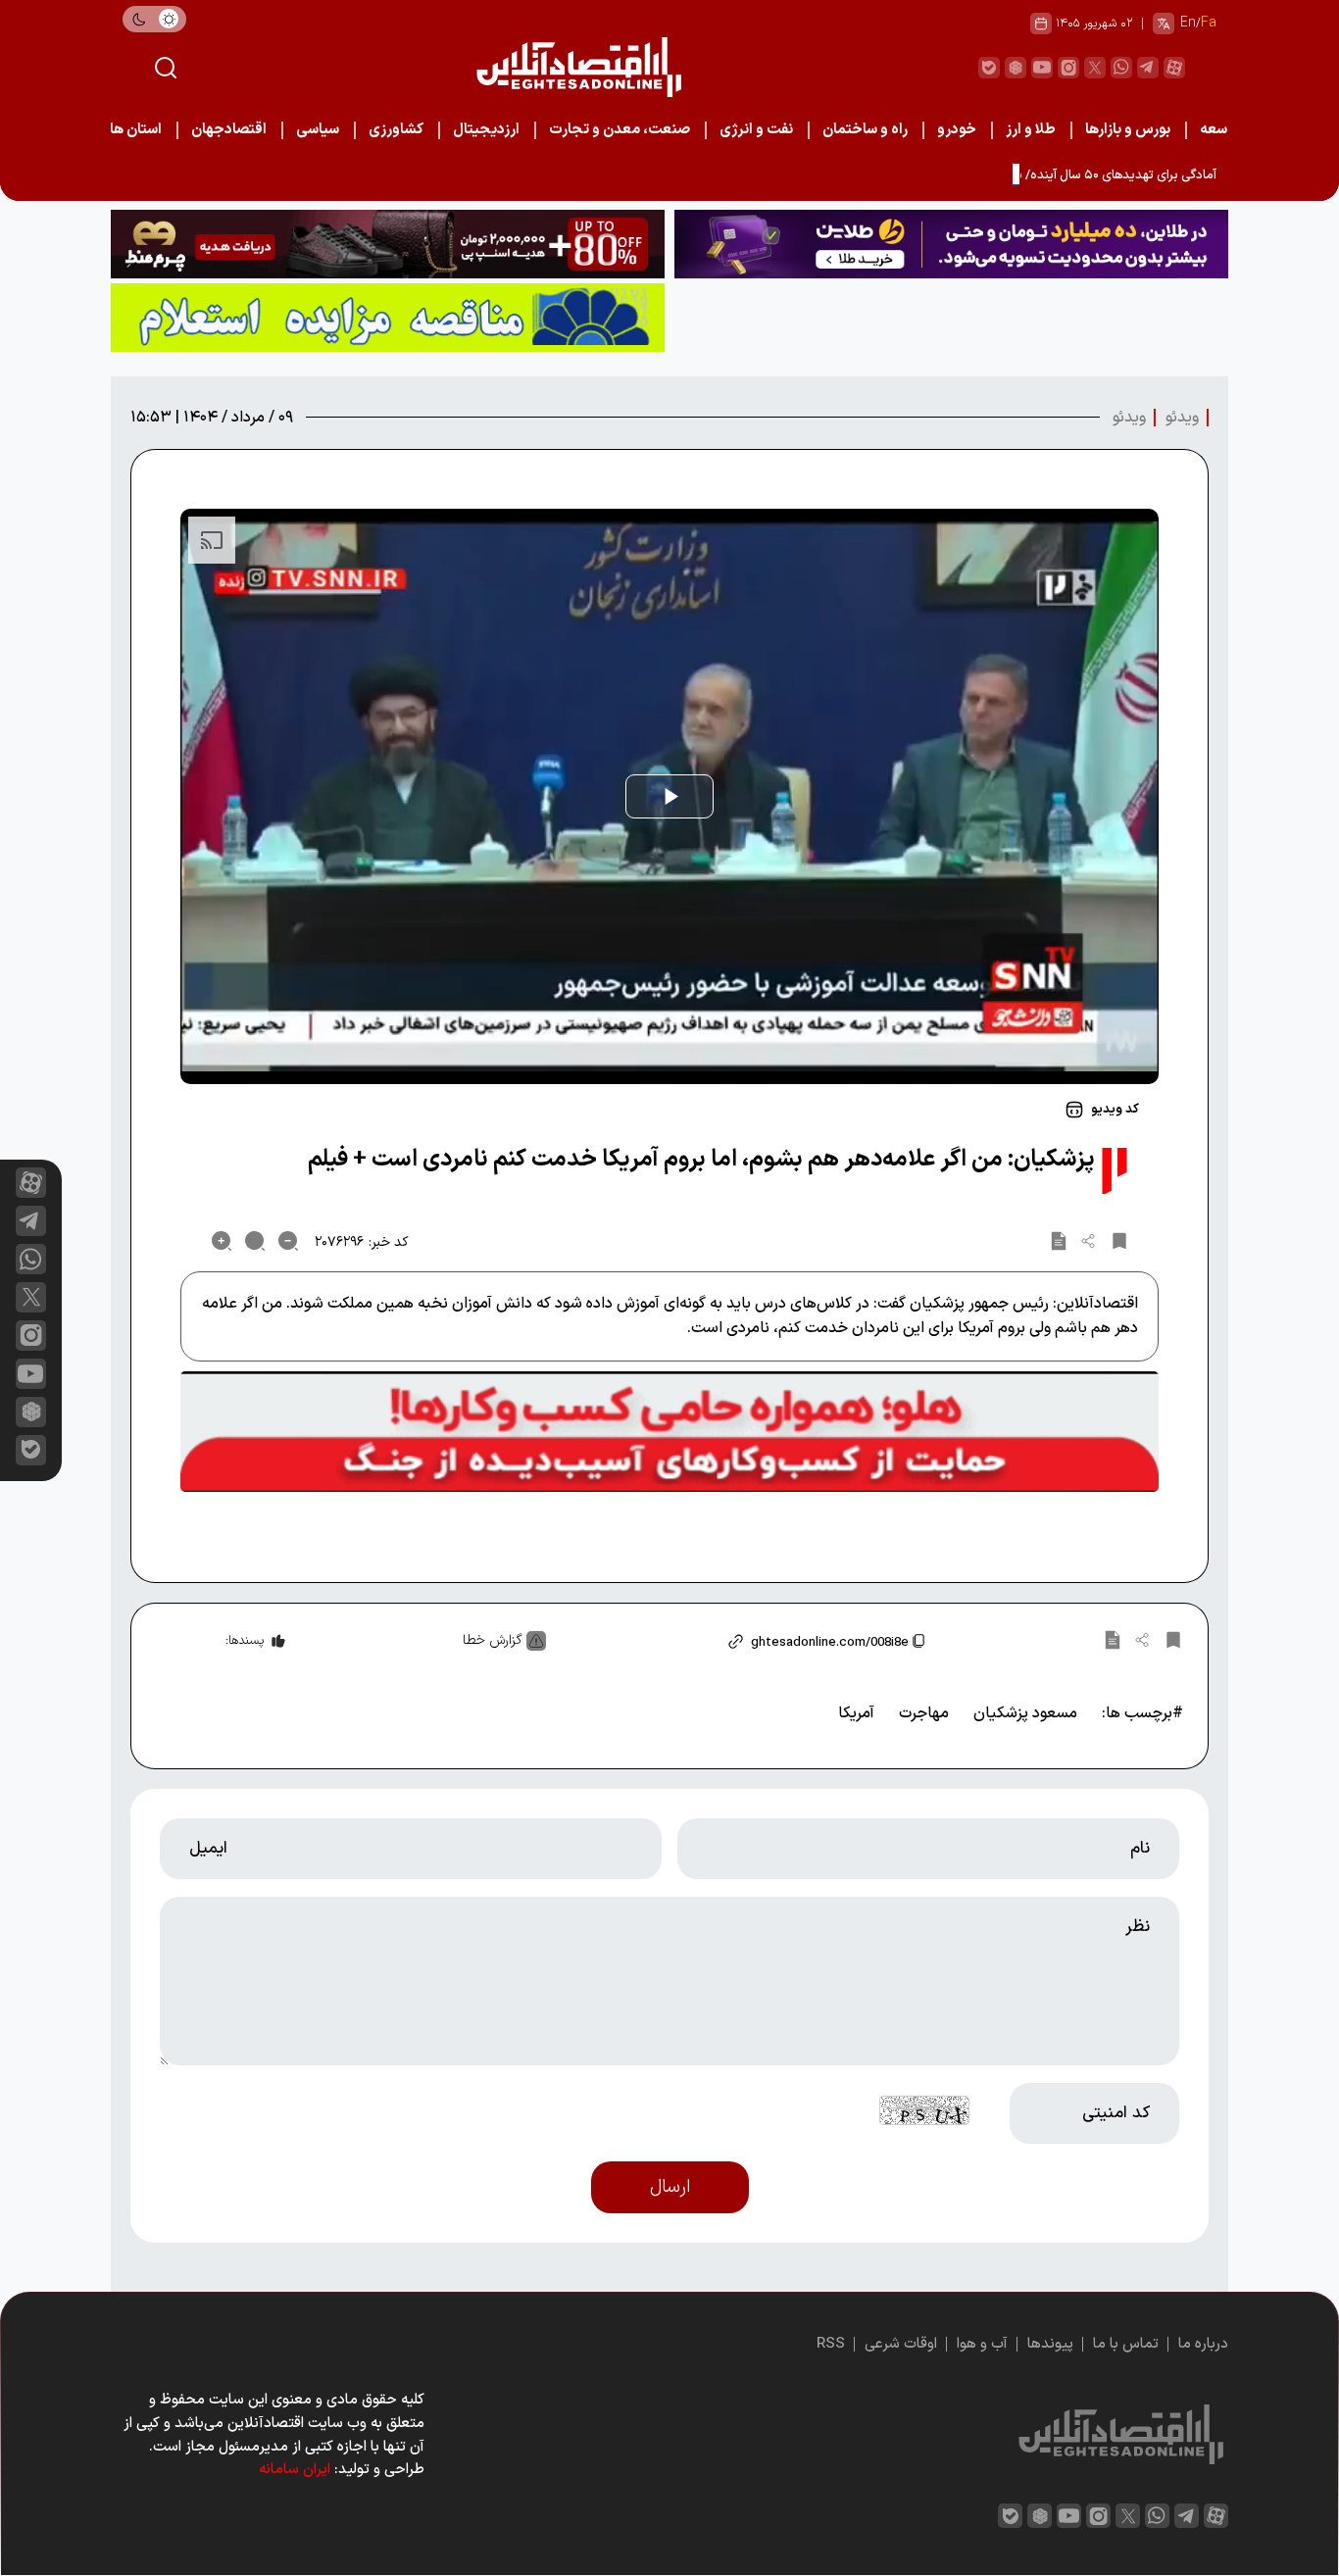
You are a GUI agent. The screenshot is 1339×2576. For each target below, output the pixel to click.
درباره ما (1203, 2344)
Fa (1209, 23)
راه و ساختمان (865, 130)
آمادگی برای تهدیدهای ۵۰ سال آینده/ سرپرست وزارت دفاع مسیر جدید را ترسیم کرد (1005, 175)
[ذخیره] (1119, 1241)
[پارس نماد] (388, 318)
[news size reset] (255, 1241)
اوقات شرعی (901, 2344)
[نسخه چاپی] (1059, 1241)
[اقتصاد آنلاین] (578, 67)
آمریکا (856, 1713)
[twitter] (1095, 68)
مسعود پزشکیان (1025, 1713)
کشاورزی (396, 130)
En (1188, 23)
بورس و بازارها (1128, 130)
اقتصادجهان (229, 130)
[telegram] (1148, 68)
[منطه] (388, 244)
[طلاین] (951, 244)
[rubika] (1016, 68)
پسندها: (245, 1641)
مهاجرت (924, 1713)
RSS (831, 2344)
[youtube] (1042, 68)
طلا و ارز (1031, 130)
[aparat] (1174, 68)
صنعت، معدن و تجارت (620, 130)
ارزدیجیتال (486, 130)
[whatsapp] (1121, 68)
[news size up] (222, 1241)
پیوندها (1050, 2344)
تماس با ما (1126, 2344)
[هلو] (669, 1432)
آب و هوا (982, 2344)
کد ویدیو (1115, 1110)
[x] (31, 1297)
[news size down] (288, 1241)
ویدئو (1182, 418)
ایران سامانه (295, 2470)
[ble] (989, 68)
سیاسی (318, 130)
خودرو (957, 130)
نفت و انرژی (756, 130)
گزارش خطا (493, 1640)
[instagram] (1068, 68)
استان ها (136, 130)
